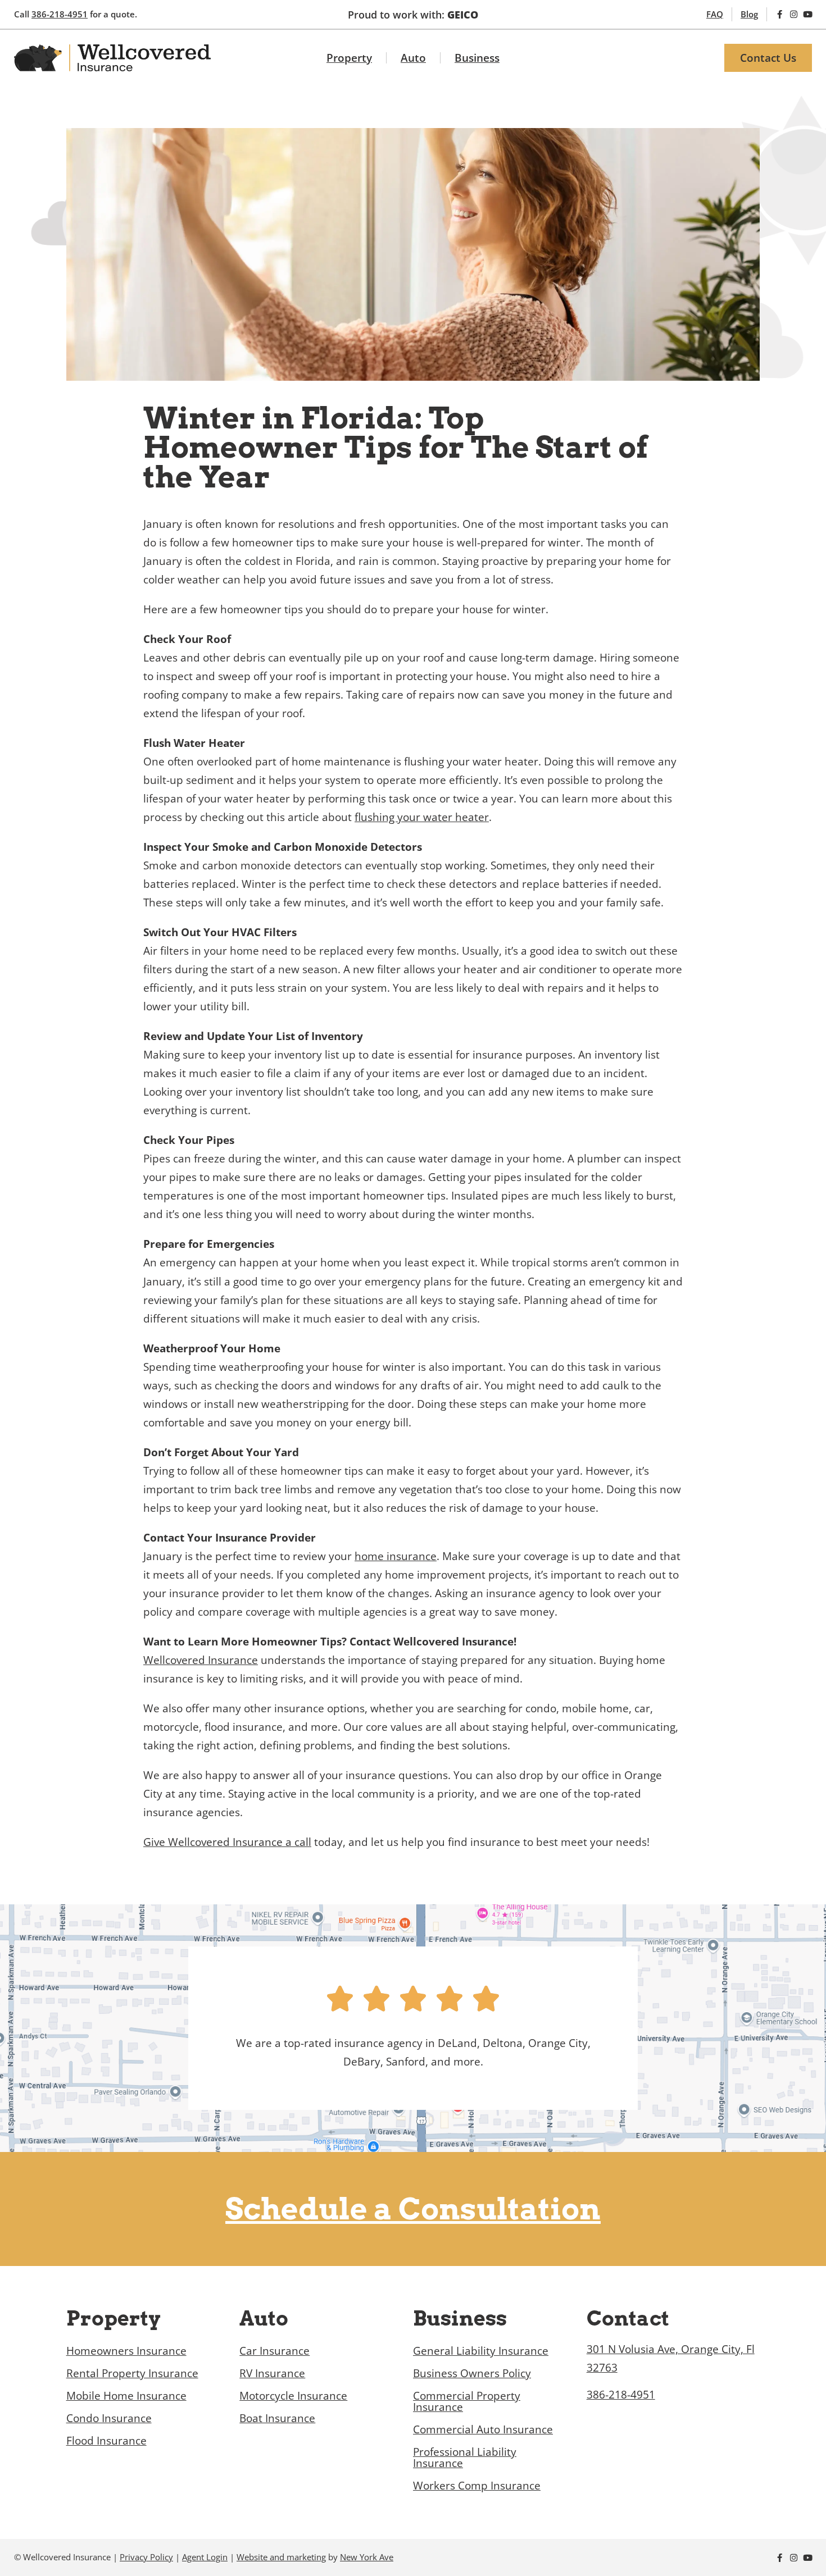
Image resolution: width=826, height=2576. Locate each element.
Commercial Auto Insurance (483, 2429)
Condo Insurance (109, 2418)
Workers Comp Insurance (477, 2485)
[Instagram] (794, 14)
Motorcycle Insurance (293, 2395)
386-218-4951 (60, 14)
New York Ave (367, 2557)
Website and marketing (281, 2557)
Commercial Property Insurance (467, 2401)
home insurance (396, 1556)
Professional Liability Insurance (465, 2457)
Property (349, 58)
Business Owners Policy (472, 2373)
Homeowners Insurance (126, 2351)
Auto (413, 58)
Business (477, 58)
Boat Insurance (277, 2418)
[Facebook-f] (780, 14)
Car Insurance (274, 2351)
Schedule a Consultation (413, 2209)
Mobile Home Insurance (126, 2395)
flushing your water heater (422, 817)
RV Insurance (272, 2373)
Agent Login (205, 2557)
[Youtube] (808, 14)
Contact (628, 2318)
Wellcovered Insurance (201, 1660)
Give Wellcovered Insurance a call (227, 1842)
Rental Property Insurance (132, 2373)
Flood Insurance (106, 2440)
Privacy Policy (146, 2557)
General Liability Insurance (481, 2351)
